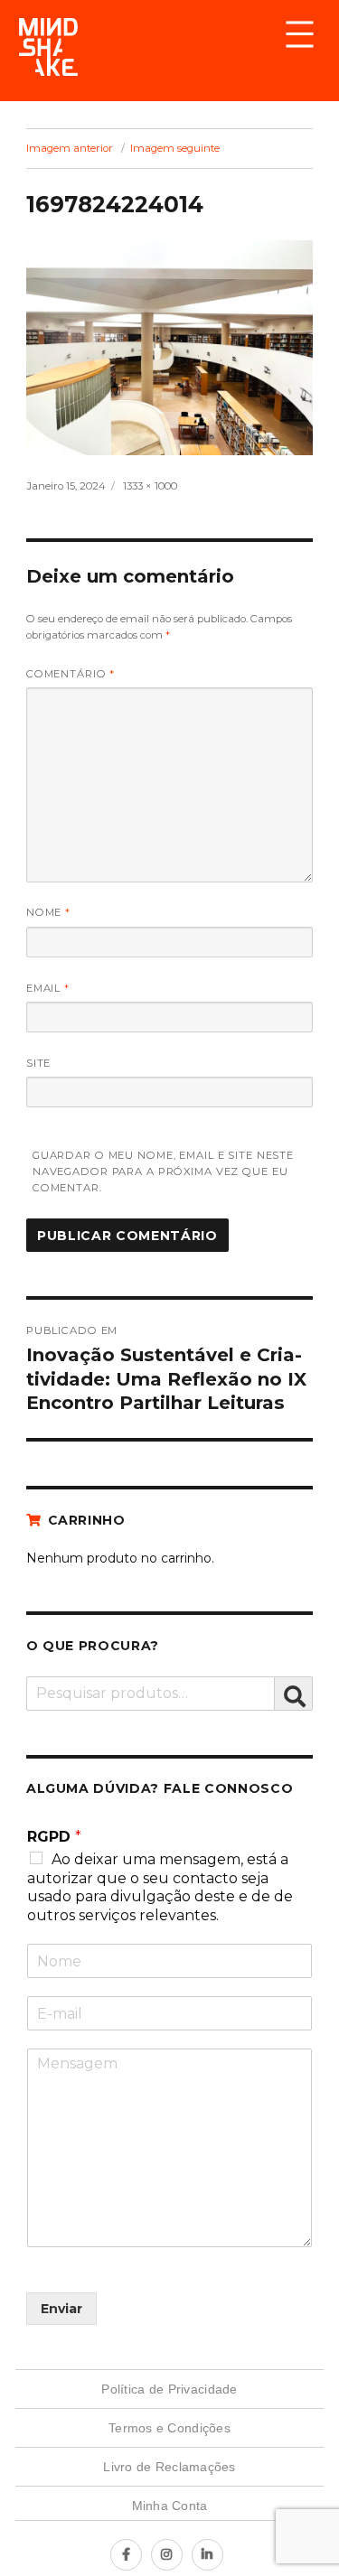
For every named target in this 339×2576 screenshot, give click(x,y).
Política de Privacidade (169, 2389)
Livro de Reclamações (169, 2467)
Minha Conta (170, 2506)
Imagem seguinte (175, 148)
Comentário (71, 674)
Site (39, 1063)
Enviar (61, 2309)
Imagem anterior (70, 148)
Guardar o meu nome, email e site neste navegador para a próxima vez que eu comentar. (163, 1172)
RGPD (54, 1837)
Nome (48, 912)
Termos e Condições (169, 2428)
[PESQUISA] (294, 1694)
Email (48, 988)
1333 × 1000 (150, 486)
